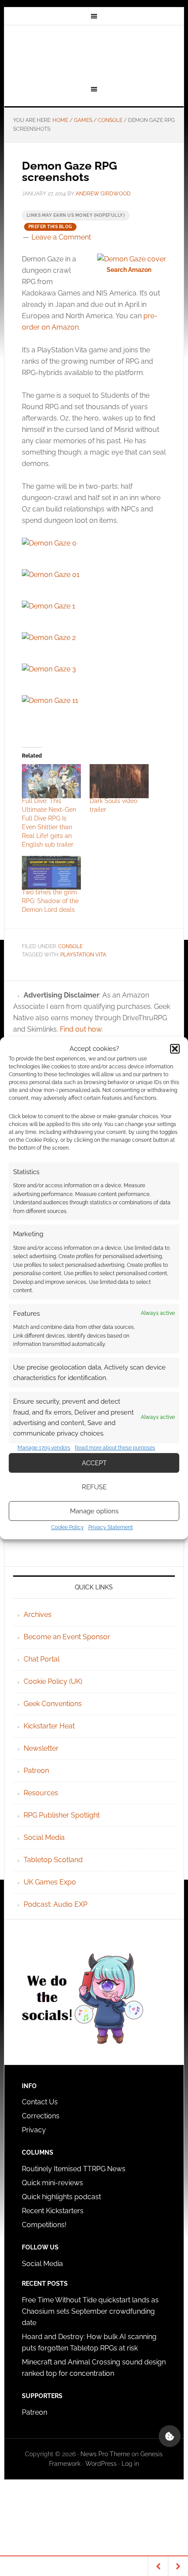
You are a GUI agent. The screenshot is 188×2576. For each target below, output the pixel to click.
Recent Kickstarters (54, 2211)
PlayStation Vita (83, 955)
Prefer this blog (50, 227)
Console (70, 946)
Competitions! (44, 2225)
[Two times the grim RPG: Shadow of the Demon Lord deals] (51, 873)
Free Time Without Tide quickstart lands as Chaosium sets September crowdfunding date (90, 2311)
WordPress (101, 2464)
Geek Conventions (53, 1704)
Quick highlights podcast (61, 2197)
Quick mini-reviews (52, 2183)
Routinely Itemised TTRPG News (74, 2169)
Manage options (94, 1511)
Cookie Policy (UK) (53, 1681)
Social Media (44, 1837)
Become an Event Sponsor (67, 1637)
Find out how (81, 1029)
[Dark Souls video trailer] (119, 781)
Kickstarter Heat (49, 1726)
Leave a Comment (61, 237)
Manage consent (170, 2436)
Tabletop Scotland (53, 1860)
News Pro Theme (105, 2454)
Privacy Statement (111, 1527)
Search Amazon (129, 270)
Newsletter (41, 1748)
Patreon (36, 1771)
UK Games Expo (50, 1882)
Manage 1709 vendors (44, 1448)
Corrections (41, 2116)
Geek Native (94, 54)
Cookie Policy (68, 1527)
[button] (175, 1049)
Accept (94, 1463)
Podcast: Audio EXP (56, 1904)
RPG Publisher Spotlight (62, 1815)
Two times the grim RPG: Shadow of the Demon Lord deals (50, 901)
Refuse (94, 1487)
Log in (130, 2464)
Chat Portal (42, 1659)
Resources (41, 1793)
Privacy (34, 2130)
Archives (38, 1615)
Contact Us (40, 2102)
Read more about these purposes (115, 1448)
